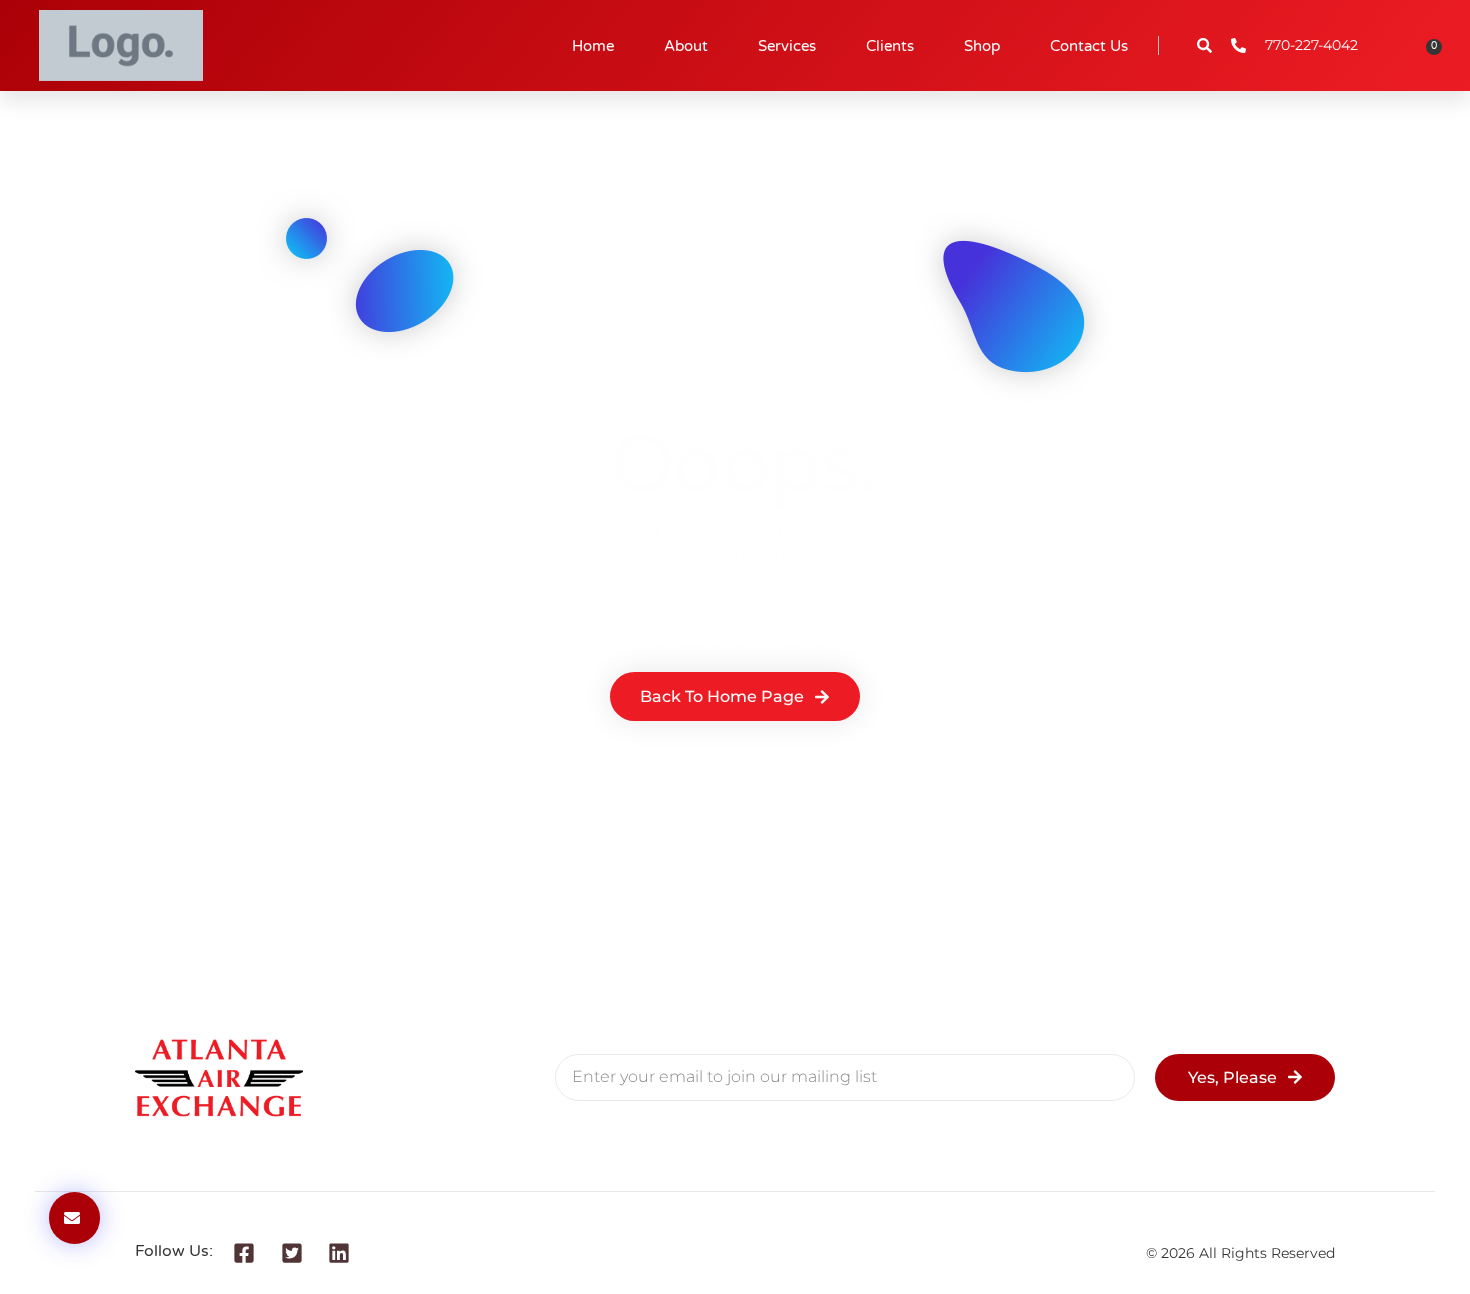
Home (593, 46)
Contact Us (1089, 46)
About (686, 46)
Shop (982, 46)
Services (787, 46)
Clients (890, 46)
